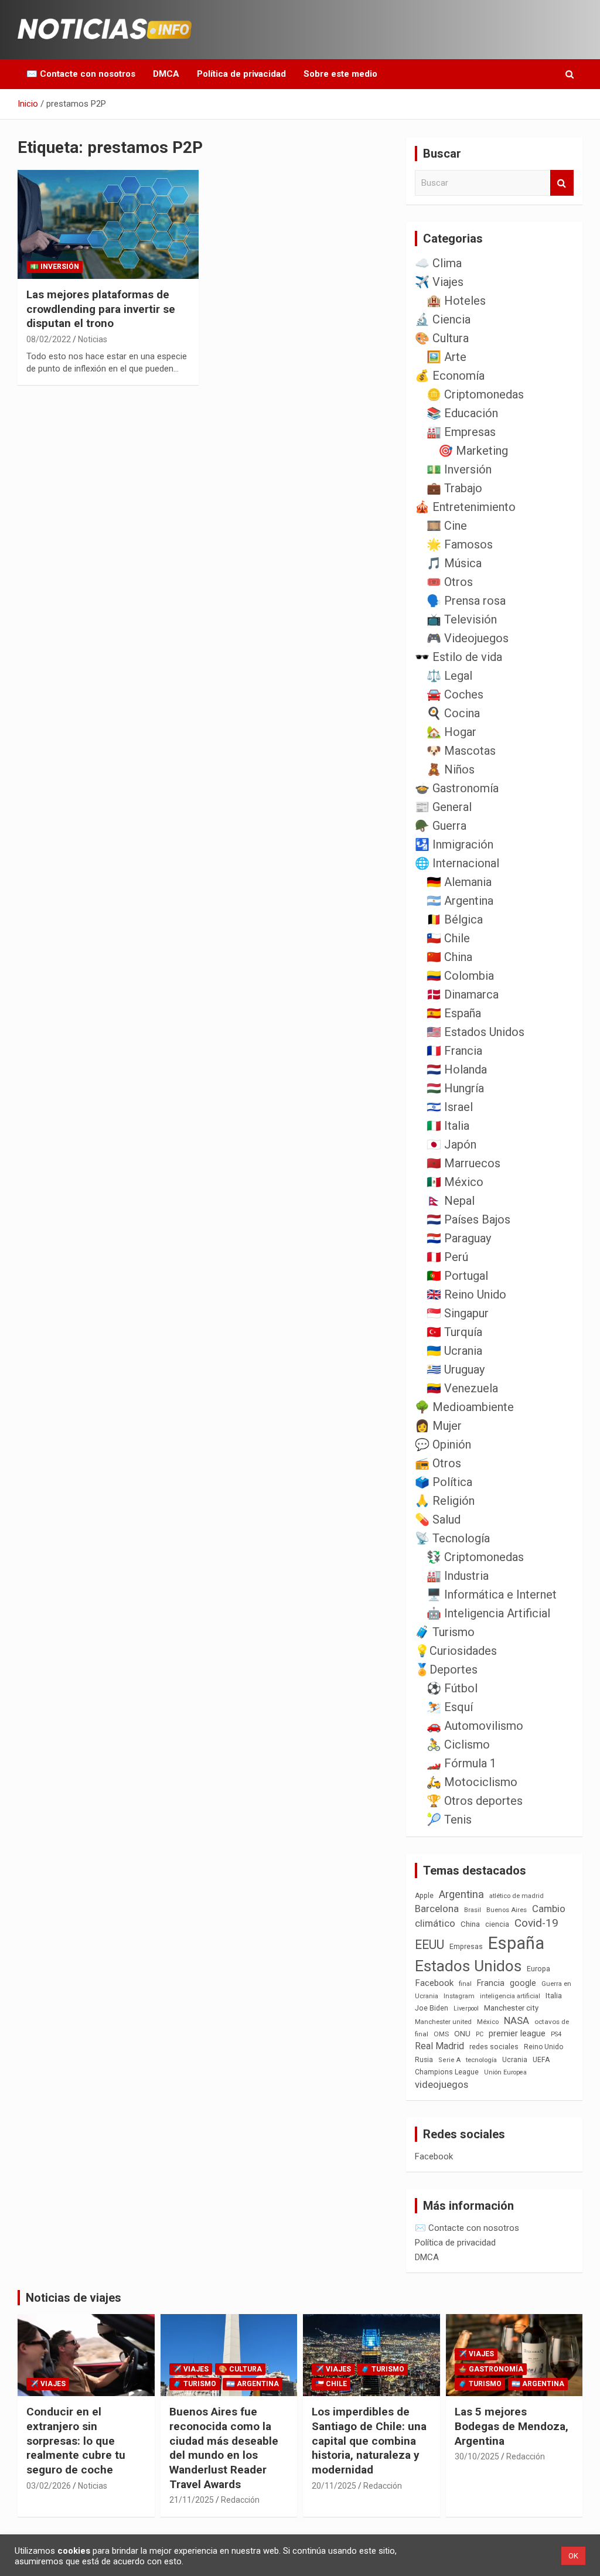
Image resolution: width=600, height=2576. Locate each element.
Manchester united (443, 2022)
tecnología (481, 2060)
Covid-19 (536, 1923)
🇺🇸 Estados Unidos (475, 1032)
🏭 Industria (458, 1576)
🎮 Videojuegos (468, 638)
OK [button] (573, 2556)
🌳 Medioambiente (464, 1407)
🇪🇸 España (454, 1013)
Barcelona (437, 1909)
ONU (462, 2033)
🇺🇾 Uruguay (456, 1369)
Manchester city (511, 2008)
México (488, 2022)
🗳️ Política (444, 1482)
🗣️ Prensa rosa (466, 601)
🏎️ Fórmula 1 (461, 1763)
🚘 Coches (455, 694)
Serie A (449, 2060)
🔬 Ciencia (443, 319)
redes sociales (494, 2047)
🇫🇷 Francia (454, 1051)
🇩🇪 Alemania (459, 882)
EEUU (429, 1945)
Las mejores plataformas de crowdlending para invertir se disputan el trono (101, 309)
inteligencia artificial (510, 1996)
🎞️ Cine (447, 526)
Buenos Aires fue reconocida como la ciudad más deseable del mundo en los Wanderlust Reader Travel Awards (224, 2448)
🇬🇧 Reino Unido (466, 1294)
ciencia (497, 1924)
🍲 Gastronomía (457, 788)
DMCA (166, 74)
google (523, 1983)
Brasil (473, 1910)
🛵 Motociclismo (472, 1782)
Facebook (434, 1983)
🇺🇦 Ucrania (454, 1351)
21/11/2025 (192, 2500)
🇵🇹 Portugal (457, 1276)
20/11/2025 (334, 2486)
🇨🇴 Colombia (460, 976)
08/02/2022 (49, 339)
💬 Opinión (443, 1444)
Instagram (459, 1996)
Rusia (424, 2060)
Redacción (240, 2500)
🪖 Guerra (441, 826)
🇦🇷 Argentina (460, 901)
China (470, 1924)
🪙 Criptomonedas (475, 394)
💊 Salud (438, 1519)
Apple (424, 1896)
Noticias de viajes (74, 2298)
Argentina (461, 1894)
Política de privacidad (241, 74)
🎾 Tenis (449, 1819)
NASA (517, 2020)
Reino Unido (543, 2047)
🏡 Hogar (451, 732)
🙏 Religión (445, 1501)
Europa (538, 1969)
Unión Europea (505, 2072)
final (465, 1984)
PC (480, 2034)
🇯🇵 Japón (451, 1144)
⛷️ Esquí (450, 1707)
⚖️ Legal (449, 676)
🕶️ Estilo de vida (458, 657)
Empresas (466, 1946)
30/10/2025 (477, 2456)
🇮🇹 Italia (448, 1126)
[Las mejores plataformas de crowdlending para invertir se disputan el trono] (108, 225)
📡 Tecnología (452, 1538)
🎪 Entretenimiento (465, 507)
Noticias (93, 339)
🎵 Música (454, 563)
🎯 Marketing (473, 451)
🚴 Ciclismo (458, 1744)
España (516, 1943)
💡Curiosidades (456, 1651)
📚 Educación (462, 413)
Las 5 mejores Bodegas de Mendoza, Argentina (512, 2426)
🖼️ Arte (446, 357)
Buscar (562, 183)
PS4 (556, 2034)
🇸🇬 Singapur (458, 1313)
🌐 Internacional (457, 863)
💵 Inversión (54, 267)
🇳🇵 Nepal (451, 1201)
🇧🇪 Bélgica (455, 919)
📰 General (443, 807)
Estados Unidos (468, 1966)
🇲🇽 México (455, 1182)
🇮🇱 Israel (450, 1107)
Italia (554, 1996)
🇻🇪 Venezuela (462, 1388)
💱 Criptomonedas (475, 1557)
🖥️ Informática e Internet (492, 1594)
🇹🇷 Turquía (454, 1332)
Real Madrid (439, 2046)
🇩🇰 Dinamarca (463, 994)
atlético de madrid (517, 1896)
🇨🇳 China (449, 957)
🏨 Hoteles (456, 301)
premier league (517, 2033)
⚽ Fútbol (452, 1688)
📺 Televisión (462, 619)
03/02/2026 (49, 2486)
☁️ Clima (438, 263)
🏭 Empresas (461, 432)
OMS (441, 2034)
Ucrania (515, 2060)
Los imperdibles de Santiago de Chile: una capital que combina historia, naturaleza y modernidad (369, 2441)
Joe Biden (432, 2008)
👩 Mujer (438, 1426)
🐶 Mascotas (461, 751)
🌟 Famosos (460, 544)
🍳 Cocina (453, 713)
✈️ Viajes (439, 282)
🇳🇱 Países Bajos (468, 1219)
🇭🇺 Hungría (455, 1088)
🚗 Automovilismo (475, 1726)
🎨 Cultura (442, 338)
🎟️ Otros (450, 582)
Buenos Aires (507, 1910)
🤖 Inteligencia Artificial (488, 1613)
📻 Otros (438, 1463)
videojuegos (442, 2084)
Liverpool (466, 2008)
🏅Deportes (446, 1669)
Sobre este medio (340, 74)
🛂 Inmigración (454, 844)
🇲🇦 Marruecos (463, 1163)
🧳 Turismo (445, 1632)
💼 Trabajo (454, 488)
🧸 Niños (451, 769)
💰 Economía (450, 376)
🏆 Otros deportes (475, 1801)
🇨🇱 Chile (448, 938)
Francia (491, 1983)
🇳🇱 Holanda (457, 1069)
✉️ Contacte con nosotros (81, 74)
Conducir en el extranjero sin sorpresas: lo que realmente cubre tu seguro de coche (76, 2441)
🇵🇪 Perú (447, 1257)
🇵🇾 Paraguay (459, 1238)
